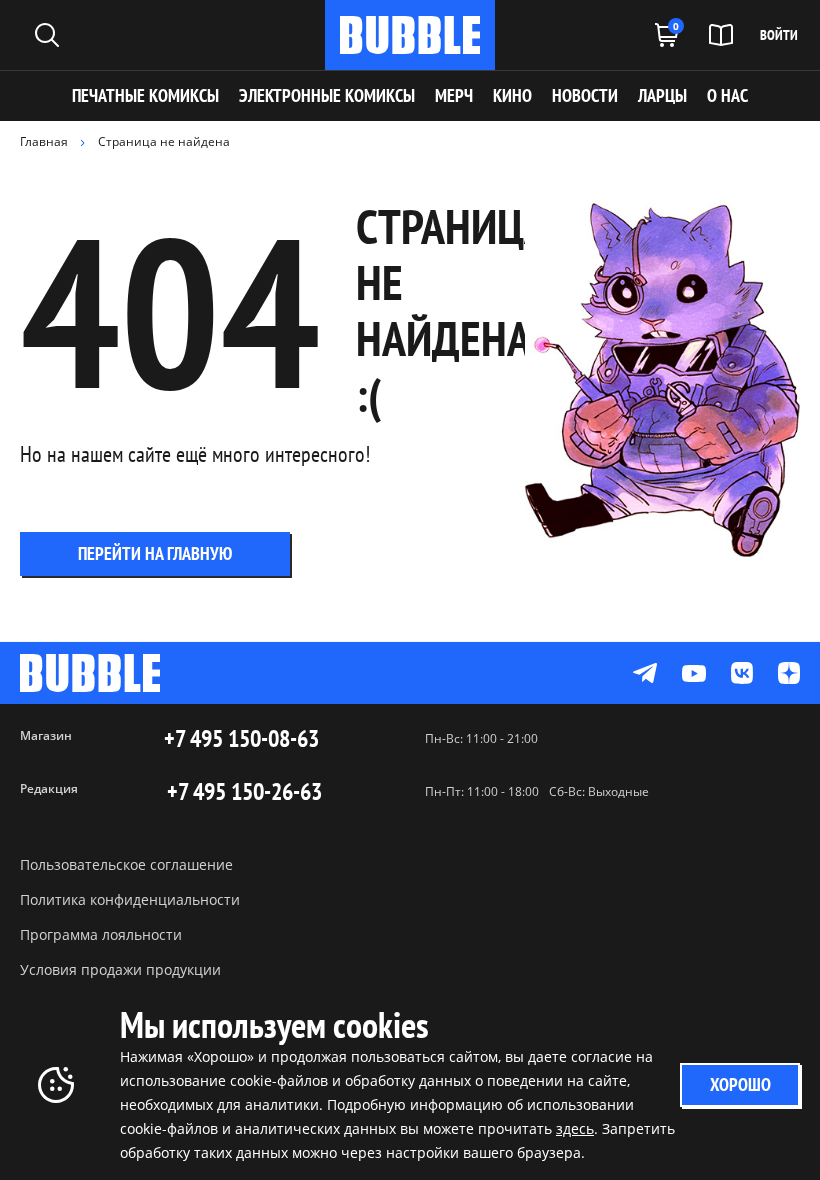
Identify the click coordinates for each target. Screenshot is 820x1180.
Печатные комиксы (145, 95)
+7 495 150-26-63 (244, 792)
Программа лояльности (101, 934)
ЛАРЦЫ (662, 95)
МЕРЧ (454, 95)
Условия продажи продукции (120, 969)
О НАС (727, 95)
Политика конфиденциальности (130, 899)
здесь (575, 1128)
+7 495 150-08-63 (241, 739)
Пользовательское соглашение (126, 864)
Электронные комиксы (327, 95)
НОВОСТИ (585, 95)
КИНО (512, 95)
